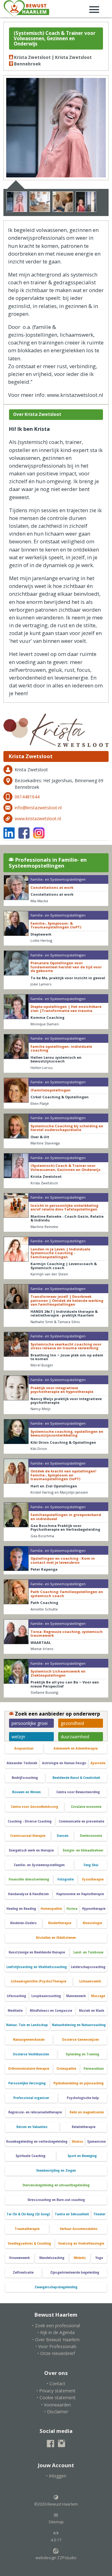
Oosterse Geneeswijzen (80, 2040)
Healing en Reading (21, 1909)
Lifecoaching (16, 1996)
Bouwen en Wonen (26, 1792)
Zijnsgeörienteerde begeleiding (75, 2273)
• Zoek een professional (56, 2326)
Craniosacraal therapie (28, 1836)
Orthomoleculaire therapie (29, 2069)
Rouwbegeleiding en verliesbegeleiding (37, 2142)
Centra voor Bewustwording (78, 1792)
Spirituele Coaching (30, 2156)
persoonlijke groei (30, 1723)
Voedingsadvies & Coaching (29, 2244)
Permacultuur (94, 2069)
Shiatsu (77, 2142)
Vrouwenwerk (19, 2258)
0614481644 (27, 797)
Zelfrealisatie (23, 2273)
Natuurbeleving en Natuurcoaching (79, 2025)
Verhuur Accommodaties (79, 2229)
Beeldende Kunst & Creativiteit (76, 1778)
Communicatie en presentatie (82, 1821)
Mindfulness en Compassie (51, 2011)
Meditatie (15, 2011)
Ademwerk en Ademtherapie (76, 1748)
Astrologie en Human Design (64, 1763)
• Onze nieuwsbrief (56, 2353)
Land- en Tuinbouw (88, 1952)
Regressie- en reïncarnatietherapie (35, 2112)
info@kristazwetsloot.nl (38, 808)
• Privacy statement (56, 2391)
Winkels (80, 2258)
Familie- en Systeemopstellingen (39, 1865)
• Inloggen (56, 2476)
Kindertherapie (60, 1923)
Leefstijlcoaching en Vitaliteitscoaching (37, 1967)
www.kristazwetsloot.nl (38, 819)
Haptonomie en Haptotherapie (80, 1894)
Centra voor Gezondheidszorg (35, 1807)
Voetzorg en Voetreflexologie (81, 2244)
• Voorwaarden (56, 2405)
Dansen (63, 1836)
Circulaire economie (86, 1807)
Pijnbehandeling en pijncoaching (79, 2083)
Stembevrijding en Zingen (56, 2171)
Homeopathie (51, 1909)
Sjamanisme (96, 2142)
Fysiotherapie (93, 1879)
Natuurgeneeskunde (29, 2040)
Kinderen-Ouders (23, 1923)
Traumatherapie (27, 2229)
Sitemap (56, 2522)
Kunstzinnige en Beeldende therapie (37, 1952)
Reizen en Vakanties (32, 2127)
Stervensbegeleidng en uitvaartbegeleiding (56, 2185)
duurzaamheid (75, 1737)
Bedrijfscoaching (25, 1778)
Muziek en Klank (92, 2011)
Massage (98, 1996)
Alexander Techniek (22, 1763)
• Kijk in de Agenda (56, 2332)
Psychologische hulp (83, 2098)
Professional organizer (31, 2098)
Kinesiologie (92, 1923)
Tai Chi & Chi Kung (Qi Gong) (28, 2214)
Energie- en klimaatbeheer (83, 1850)
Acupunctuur (24, 1748)
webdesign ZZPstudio (56, 2558)
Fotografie (66, 1879)
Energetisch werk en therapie (31, 1850)
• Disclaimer (56, 2412)
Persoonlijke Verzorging (27, 2083)
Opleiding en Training (82, 2054)
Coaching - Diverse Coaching (30, 1821)
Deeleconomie (91, 1836)
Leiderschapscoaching (88, 1967)
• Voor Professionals (56, 2346)
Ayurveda (98, 1763)
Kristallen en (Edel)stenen (56, 1938)
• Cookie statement (56, 2398)
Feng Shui (91, 1865)
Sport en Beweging (82, 2156)
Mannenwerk (76, 1996)
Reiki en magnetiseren (87, 2112)
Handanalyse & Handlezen (28, 1894)
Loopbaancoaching (46, 1996)
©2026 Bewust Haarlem (56, 2504)
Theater (99, 2214)
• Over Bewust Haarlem (56, 2340)
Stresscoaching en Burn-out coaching (56, 2200)
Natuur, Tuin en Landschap (27, 2025)
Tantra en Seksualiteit (72, 2214)
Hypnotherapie (94, 1909)
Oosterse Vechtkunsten (31, 2054)
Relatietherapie (84, 2127)
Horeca (72, 1909)
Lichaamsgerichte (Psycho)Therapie (39, 1981)
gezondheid (72, 1723)
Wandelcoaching (52, 2258)
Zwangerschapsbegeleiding (56, 2287)
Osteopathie (66, 2069)
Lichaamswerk (90, 1981)
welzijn (18, 1737)
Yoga (99, 2258)
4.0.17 (56, 2540)
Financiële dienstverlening (29, 1879)
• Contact (56, 2383)
